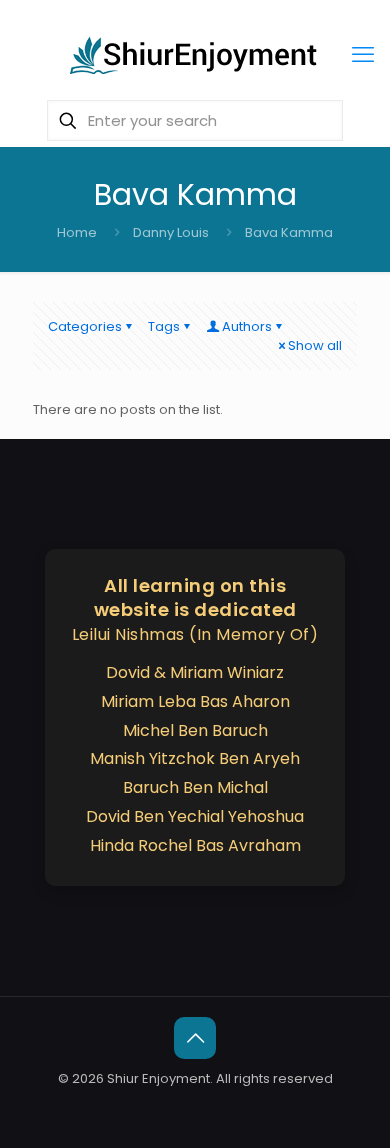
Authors (247, 326)
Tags (164, 326)
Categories (85, 326)
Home (77, 232)
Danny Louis (171, 232)
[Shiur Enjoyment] (195, 55)
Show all (315, 345)
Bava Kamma (289, 232)
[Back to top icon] (195, 1038)
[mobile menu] (363, 55)
